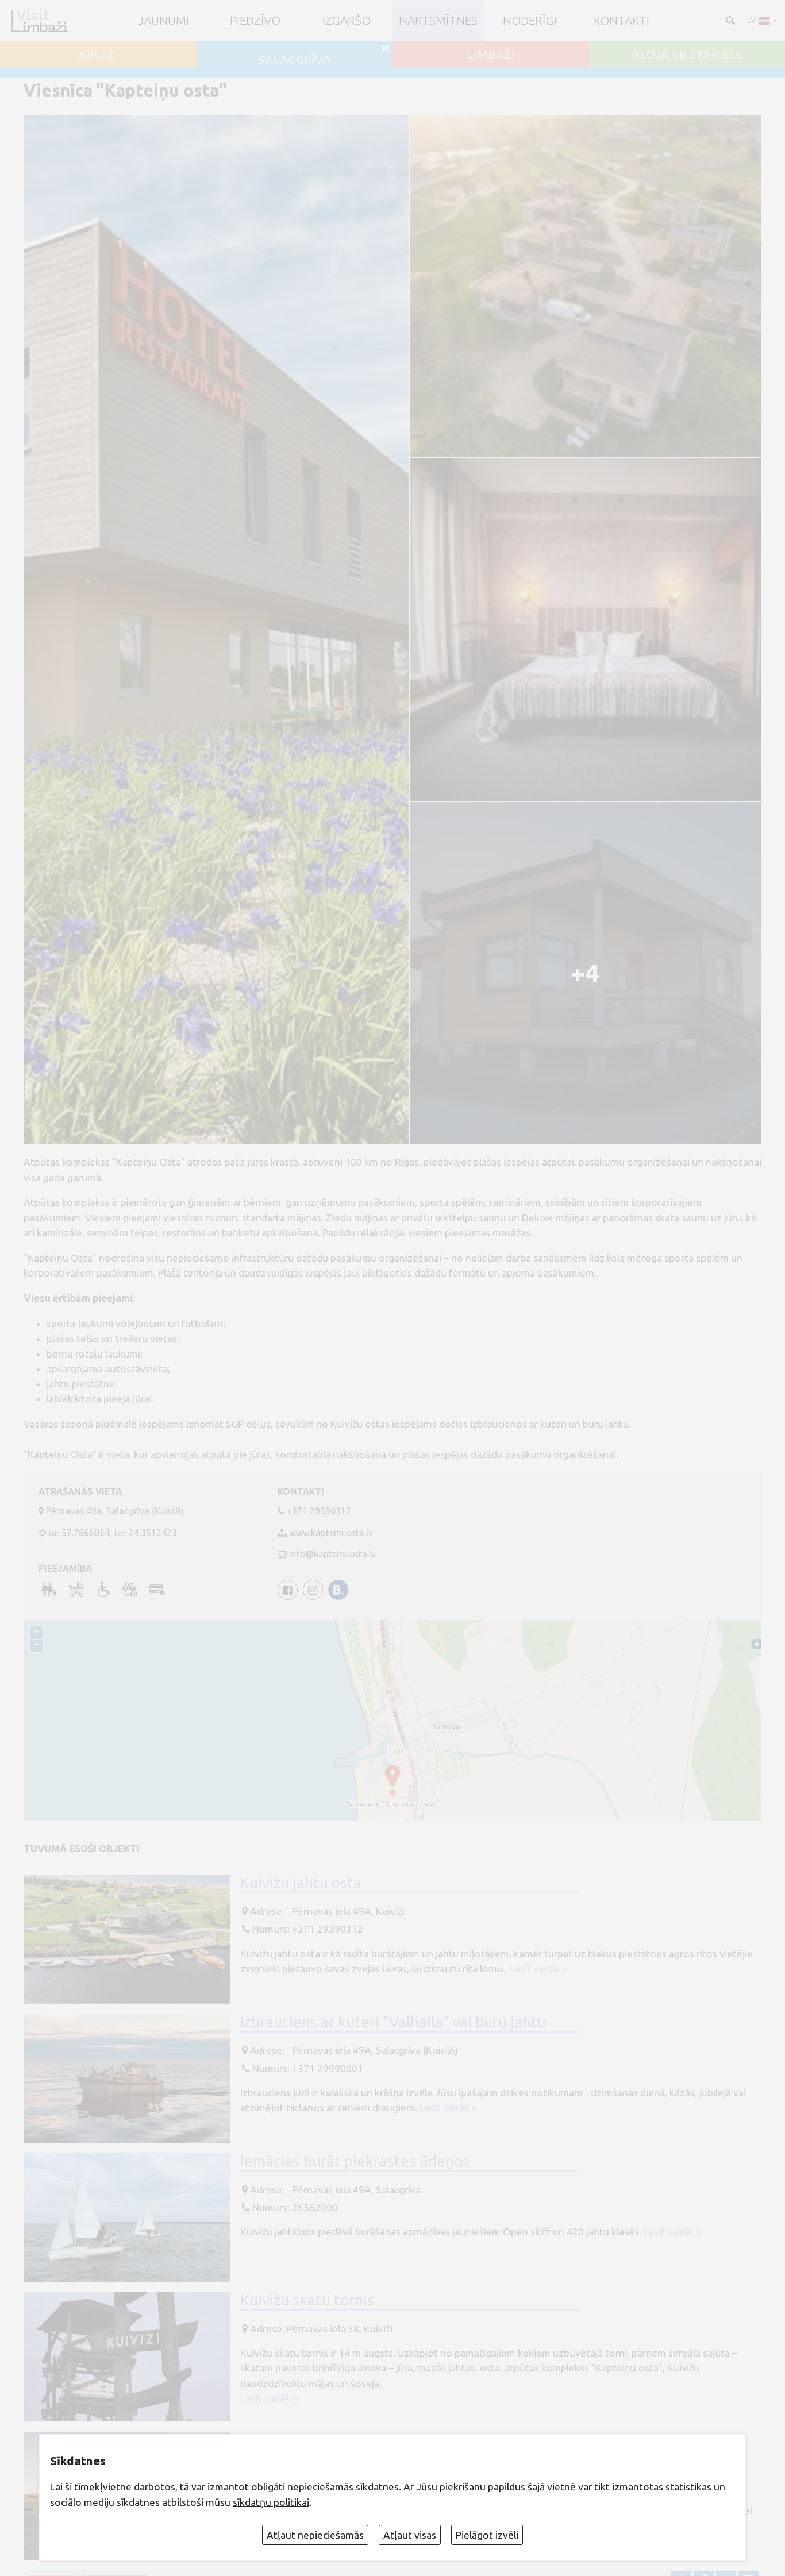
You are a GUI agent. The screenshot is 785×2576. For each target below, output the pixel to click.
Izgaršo (347, 20)
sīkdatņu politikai (271, 2502)
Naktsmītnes (438, 20)
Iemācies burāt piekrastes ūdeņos (355, 2161)
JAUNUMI (163, 20)
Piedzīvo (255, 20)
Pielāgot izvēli (487, 2535)
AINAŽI (98, 54)
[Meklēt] (729, 20)
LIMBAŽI (490, 54)
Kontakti (622, 20)
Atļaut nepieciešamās (315, 2535)
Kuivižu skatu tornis (307, 2300)
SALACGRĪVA (295, 59)
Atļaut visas (410, 2535)
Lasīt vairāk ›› (539, 1968)
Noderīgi (530, 20)
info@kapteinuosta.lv (332, 1554)
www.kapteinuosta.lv (331, 1533)
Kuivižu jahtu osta (301, 1883)
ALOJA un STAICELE (687, 54)
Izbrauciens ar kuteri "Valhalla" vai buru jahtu (393, 2022)
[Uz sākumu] (39, 21)
